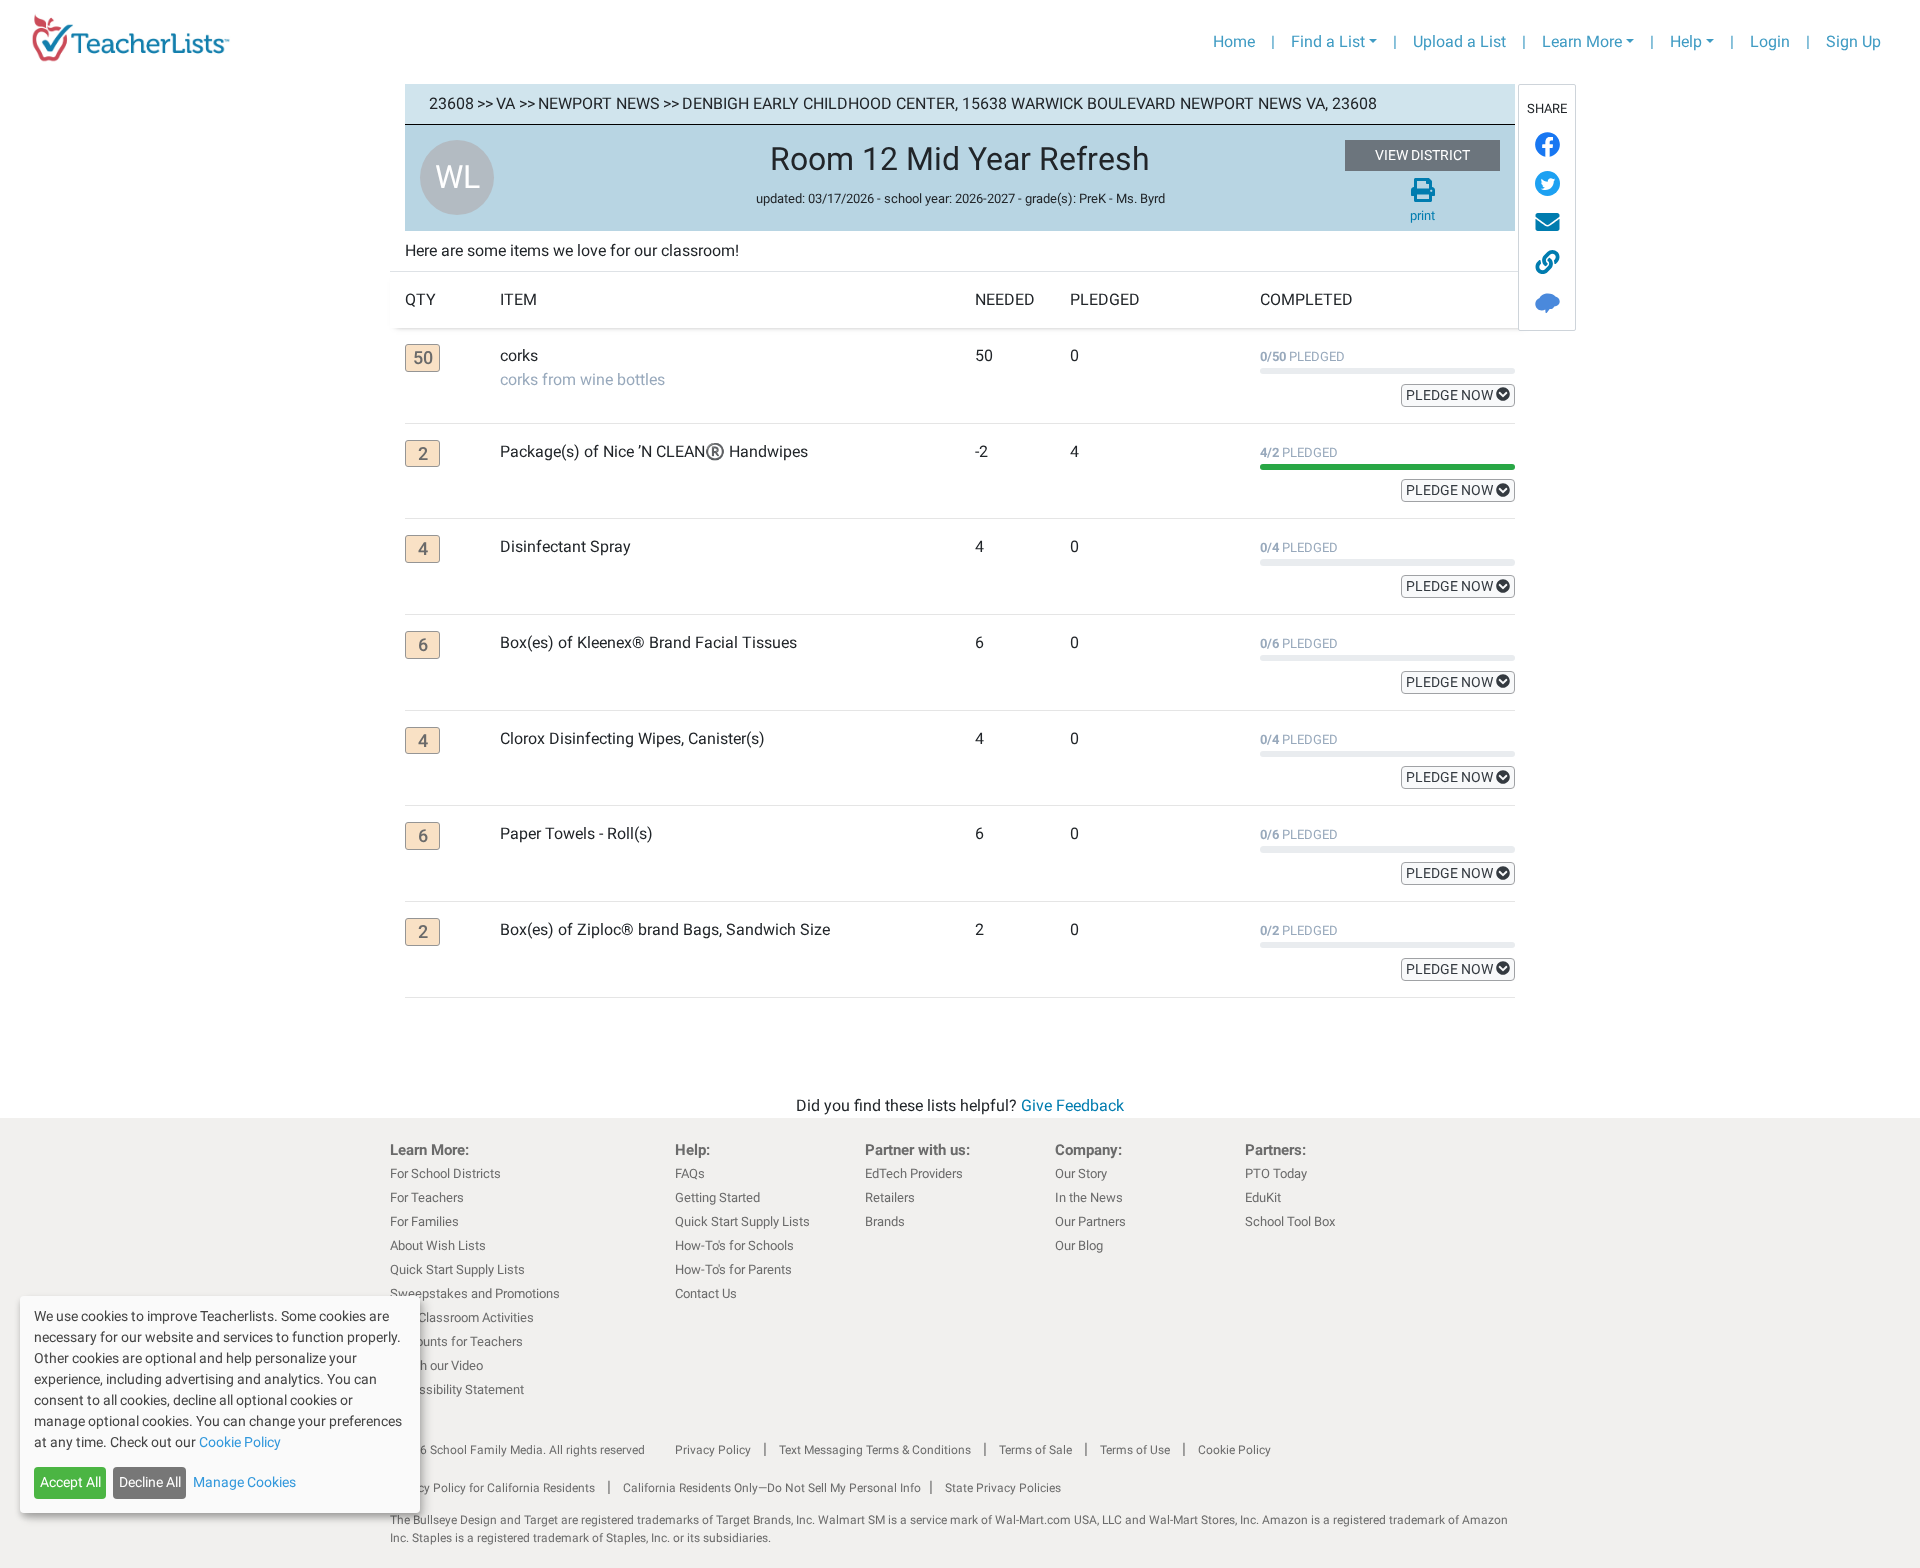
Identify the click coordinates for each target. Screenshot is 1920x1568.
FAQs (690, 1173)
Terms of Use (1135, 1450)
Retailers (890, 1197)
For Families (424, 1221)
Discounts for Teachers (456, 1341)
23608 (451, 103)
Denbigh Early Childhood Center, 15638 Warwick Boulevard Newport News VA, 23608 (1029, 103)
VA (505, 103)
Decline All (150, 1482)
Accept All (70, 1482)
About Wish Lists (438, 1245)
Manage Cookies (244, 1482)
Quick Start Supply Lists (457, 1269)
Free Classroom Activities (462, 1317)
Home (1234, 41)
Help (1686, 41)
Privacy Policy (713, 1450)
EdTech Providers (914, 1173)
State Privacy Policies (1003, 1488)
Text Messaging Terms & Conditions (875, 1450)
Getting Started (717, 1197)
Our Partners (1090, 1221)
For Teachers (427, 1197)
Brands (885, 1221)
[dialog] (220, 1404)
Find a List (1328, 41)
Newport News (599, 103)
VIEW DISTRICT (1422, 155)
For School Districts (445, 1173)
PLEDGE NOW (1451, 395)
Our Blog (1079, 1245)
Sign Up (1853, 41)
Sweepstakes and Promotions (475, 1293)
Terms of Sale (1035, 1450)
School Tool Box (1290, 1221)
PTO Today (1276, 1173)
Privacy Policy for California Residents (492, 1488)
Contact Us (706, 1293)
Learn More (1582, 41)
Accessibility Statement (457, 1389)
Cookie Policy (1234, 1450)
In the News (1089, 1197)
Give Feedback (1072, 1105)
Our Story (1081, 1173)
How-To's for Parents (733, 1269)
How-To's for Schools (734, 1245)
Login (1770, 41)
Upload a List (1459, 41)
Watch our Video (436, 1365)
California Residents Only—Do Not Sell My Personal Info (772, 1488)
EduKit (1263, 1197)
